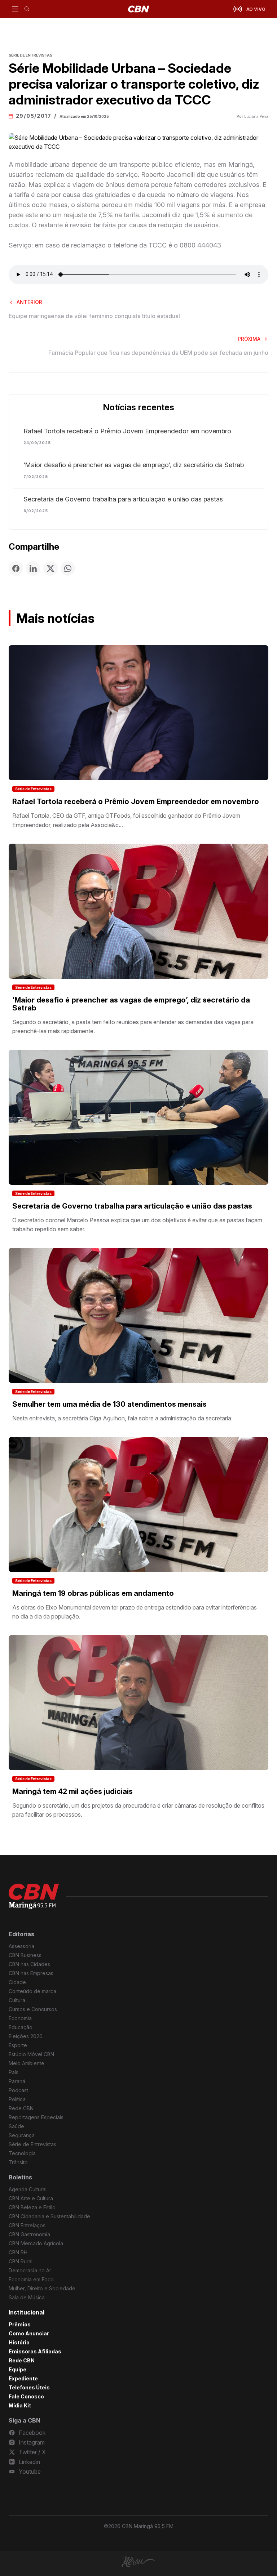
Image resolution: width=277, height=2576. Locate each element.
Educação (21, 2027)
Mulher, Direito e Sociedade (42, 2288)
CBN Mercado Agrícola (36, 2243)
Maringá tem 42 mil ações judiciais (72, 1791)
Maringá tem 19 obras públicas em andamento (93, 1593)
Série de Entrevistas (33, 789)
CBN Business (25, 1955)
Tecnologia (22, 2153)
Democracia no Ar (30, 2270)
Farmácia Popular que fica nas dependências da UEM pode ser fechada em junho (158, 353)
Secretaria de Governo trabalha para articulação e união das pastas (123, 499)
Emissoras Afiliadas (35, 2351)
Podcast (18, 2090)
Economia (20, 2018)
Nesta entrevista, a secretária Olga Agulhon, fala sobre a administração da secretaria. (122, 1418)
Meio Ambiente (27, 2063)
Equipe (17, 2369)
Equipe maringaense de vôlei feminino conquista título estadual (94, 316)
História (19, 2342)
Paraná (17, 2081)
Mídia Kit (20, 2405)
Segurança (22, 2135)
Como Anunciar (29, 2333)
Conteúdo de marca (32, 1991)
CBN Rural (21, 2261)
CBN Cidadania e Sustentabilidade (49, 2216)
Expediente (23, 2378)
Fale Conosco (26, 2396)
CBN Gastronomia (29, 2234)
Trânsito (18, 2162)
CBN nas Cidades (29, 1964)
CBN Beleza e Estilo (32, 2207)
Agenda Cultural (28, 2189)
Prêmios (20, 2324)
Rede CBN (21, 2108)
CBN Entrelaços (27, 2225)
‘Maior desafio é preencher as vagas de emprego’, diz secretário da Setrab (134, 465)
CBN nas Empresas (31, 1973)
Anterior (29, 302)
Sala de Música (27, 2297)
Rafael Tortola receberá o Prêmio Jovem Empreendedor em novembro (127, 431)
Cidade (17, 1982)
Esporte (18, 2045)
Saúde (16, 2126)
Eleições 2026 (26, 2036)
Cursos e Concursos (33, 2009)
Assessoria (21, 1946)
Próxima (249, 339)
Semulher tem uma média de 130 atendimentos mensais (109, 1404)
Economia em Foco (31, 2279)
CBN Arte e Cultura (31, 2198)
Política (17, 2099)
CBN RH (18, 2252)
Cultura (17, 2000)
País (14, 2072)
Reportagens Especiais (36, 2117)
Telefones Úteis (29, 2387)
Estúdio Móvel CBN (31, 2054)
